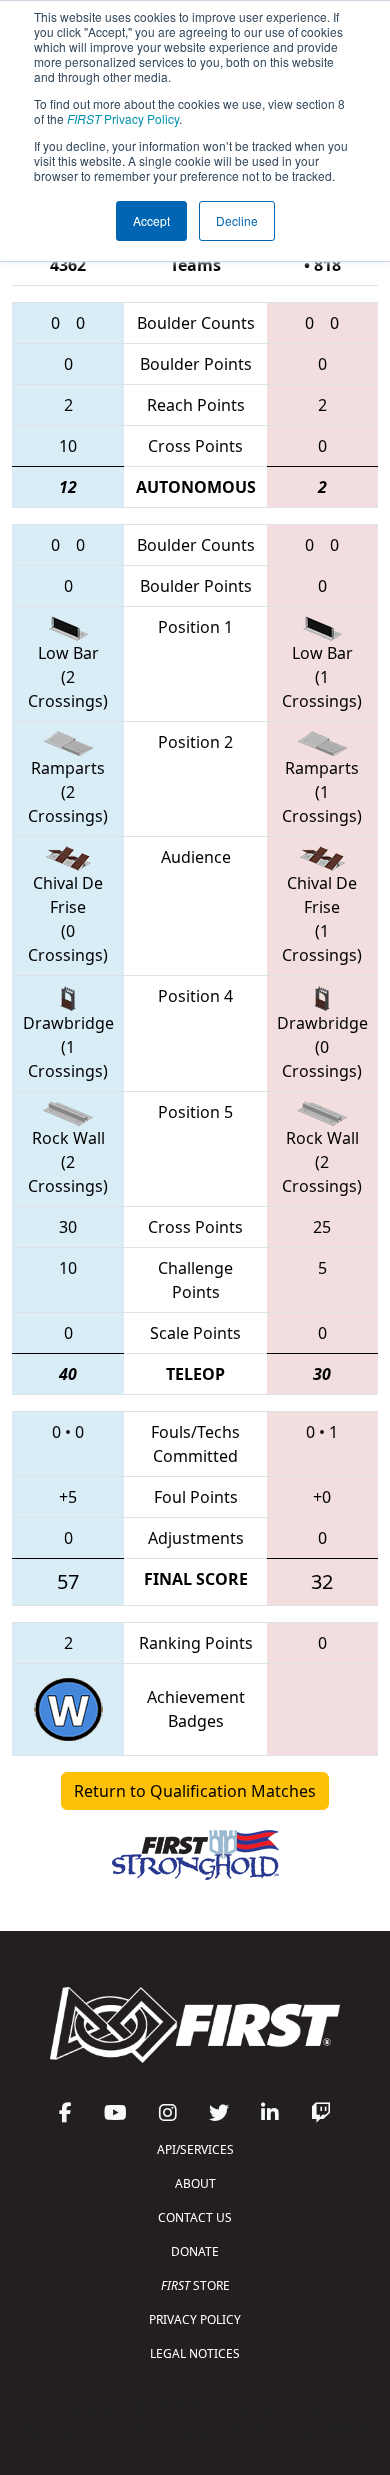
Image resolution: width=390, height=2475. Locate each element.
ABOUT (195, 2183)
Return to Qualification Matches (195, 1791)
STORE (195, 2285)
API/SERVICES (195, 2149)
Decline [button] (237, 220)
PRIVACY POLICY (195, 2319)
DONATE (195, 2251)
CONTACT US (195, 2217)
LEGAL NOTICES (195, 2353)
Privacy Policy (123, 118)
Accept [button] (151, 220)
